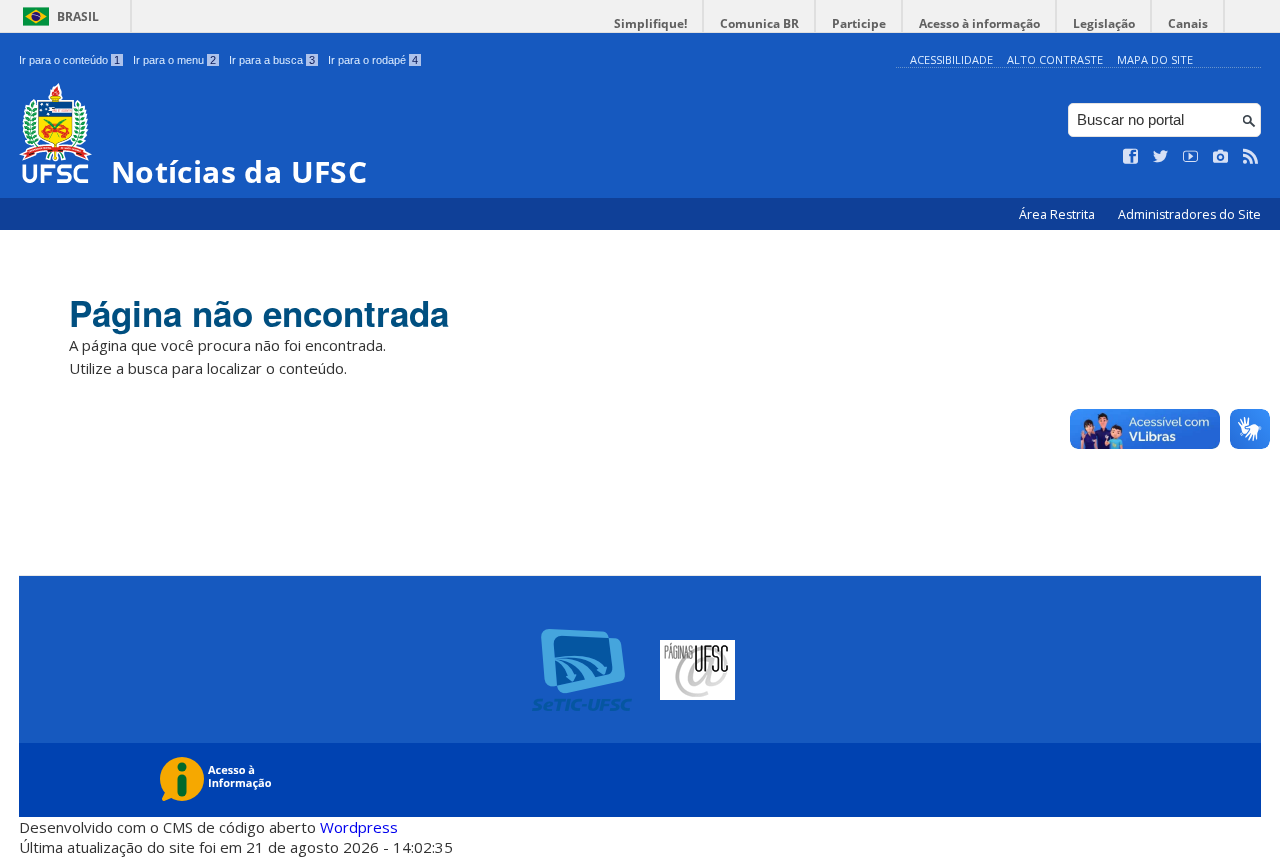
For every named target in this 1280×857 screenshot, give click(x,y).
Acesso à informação (979, 23)
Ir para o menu (174, 60)
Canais (1188, 23)
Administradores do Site (1189, 214)
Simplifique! (650, 23)
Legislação (1104, 23)
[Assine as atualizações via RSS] (1251, 157)
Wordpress (359, 827)
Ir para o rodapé (373, 60)
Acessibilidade (951, 59)
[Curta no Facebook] (1131, 157)
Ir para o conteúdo (69, 60)
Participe (859, 23)
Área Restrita (1058, 214)
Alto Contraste (1055, 59)
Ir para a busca (272, 60)
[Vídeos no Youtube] (1191, 157)
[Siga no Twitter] (1161, 157)
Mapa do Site (1155, 59)
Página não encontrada (259, 313)
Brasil (78, 16)
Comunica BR (759, 23)
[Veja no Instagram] (1221, 157)
